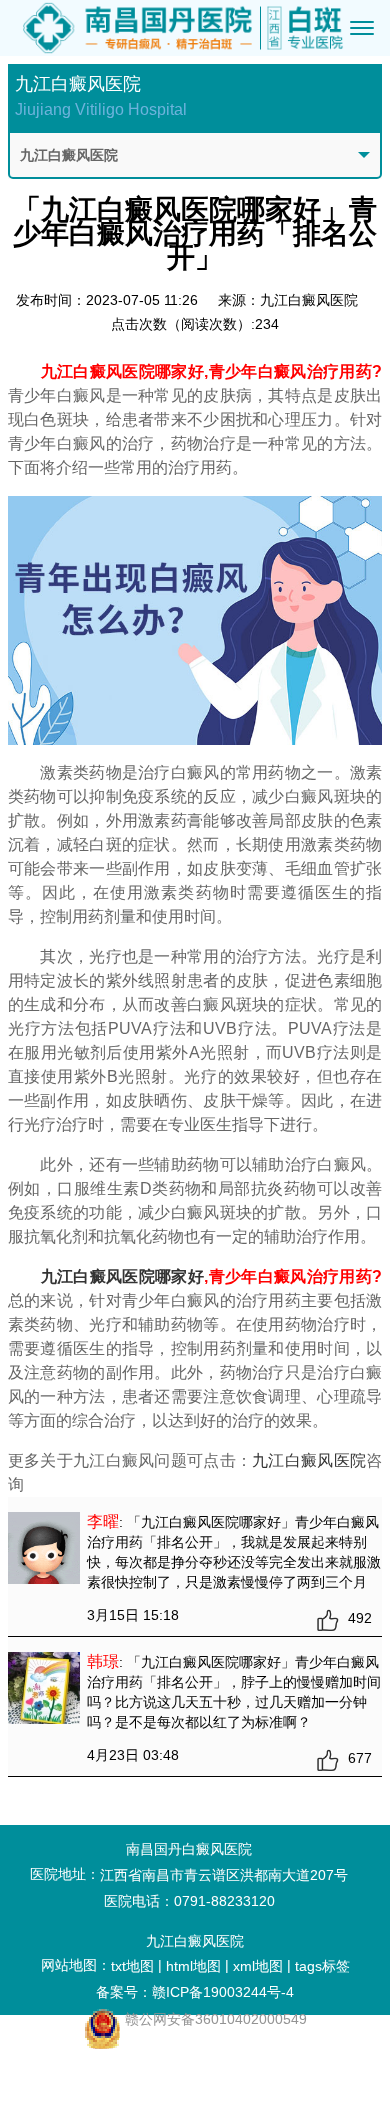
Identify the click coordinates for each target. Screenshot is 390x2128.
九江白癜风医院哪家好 (123, 1276)
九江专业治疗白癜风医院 (107, 2109)
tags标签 (322, 1966)
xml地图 (258, 1966)
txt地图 (132, 1966)
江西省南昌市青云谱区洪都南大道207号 (224, 1875)
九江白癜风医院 (309, 1460)
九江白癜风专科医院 (107, 2084)
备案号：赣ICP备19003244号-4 (195, 1992)
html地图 (193, 1966)
